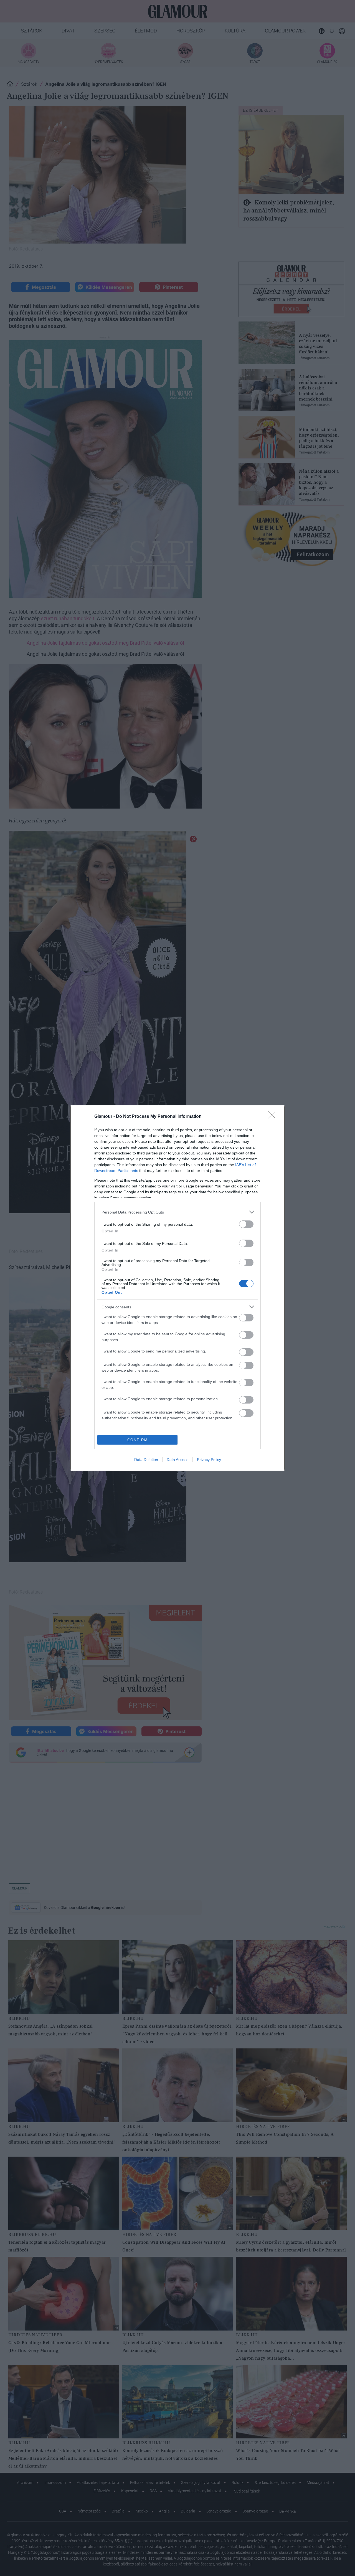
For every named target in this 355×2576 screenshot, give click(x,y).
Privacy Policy (209, 1460)
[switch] (246, 1224)
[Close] (273, 1117)
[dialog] (177, 1288)
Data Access (177, 1460)
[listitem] (177, 1212)
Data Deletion (146, 1460)
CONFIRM (138, 1440)
